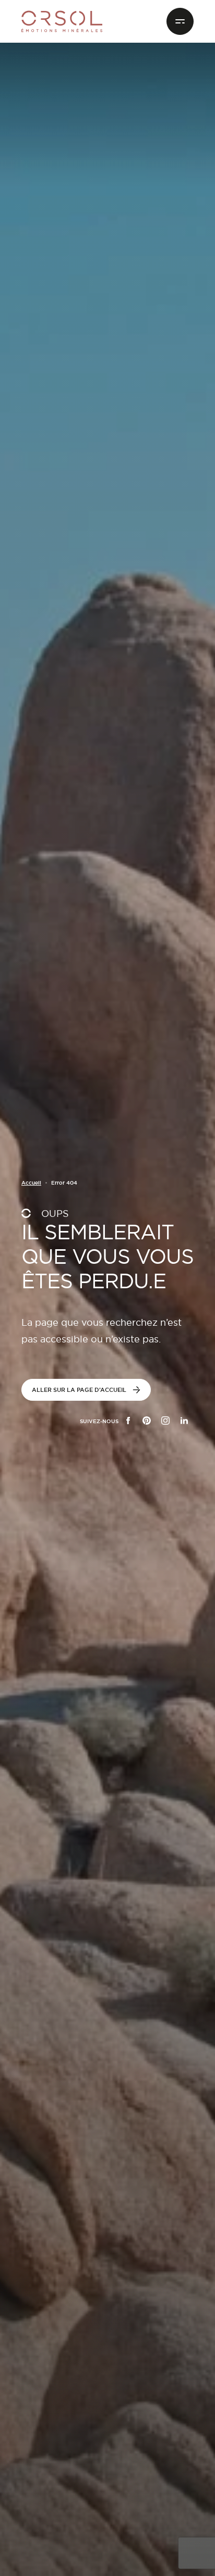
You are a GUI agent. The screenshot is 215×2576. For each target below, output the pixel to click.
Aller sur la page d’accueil (79, 1390)
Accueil (31, 1183)
